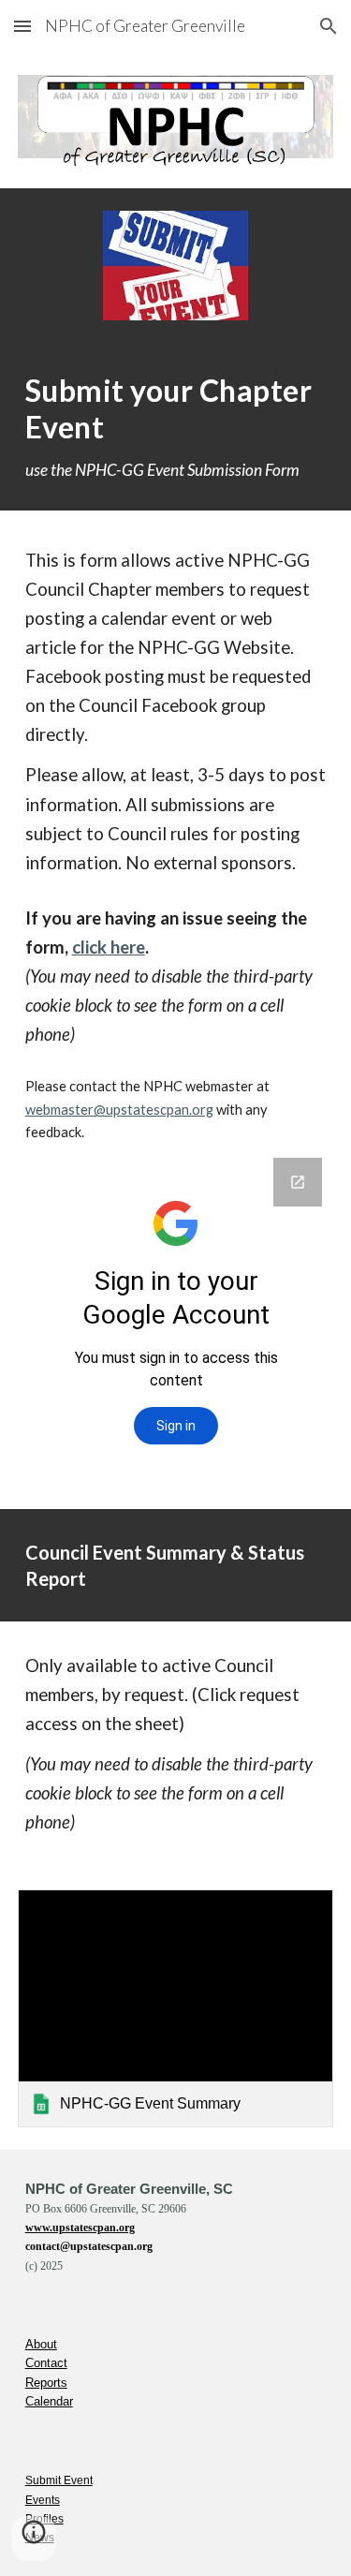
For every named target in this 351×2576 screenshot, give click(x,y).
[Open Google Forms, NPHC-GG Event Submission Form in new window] (298, 1182)
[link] (176, 2008)
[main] (176, 426)
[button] (22, 26)
